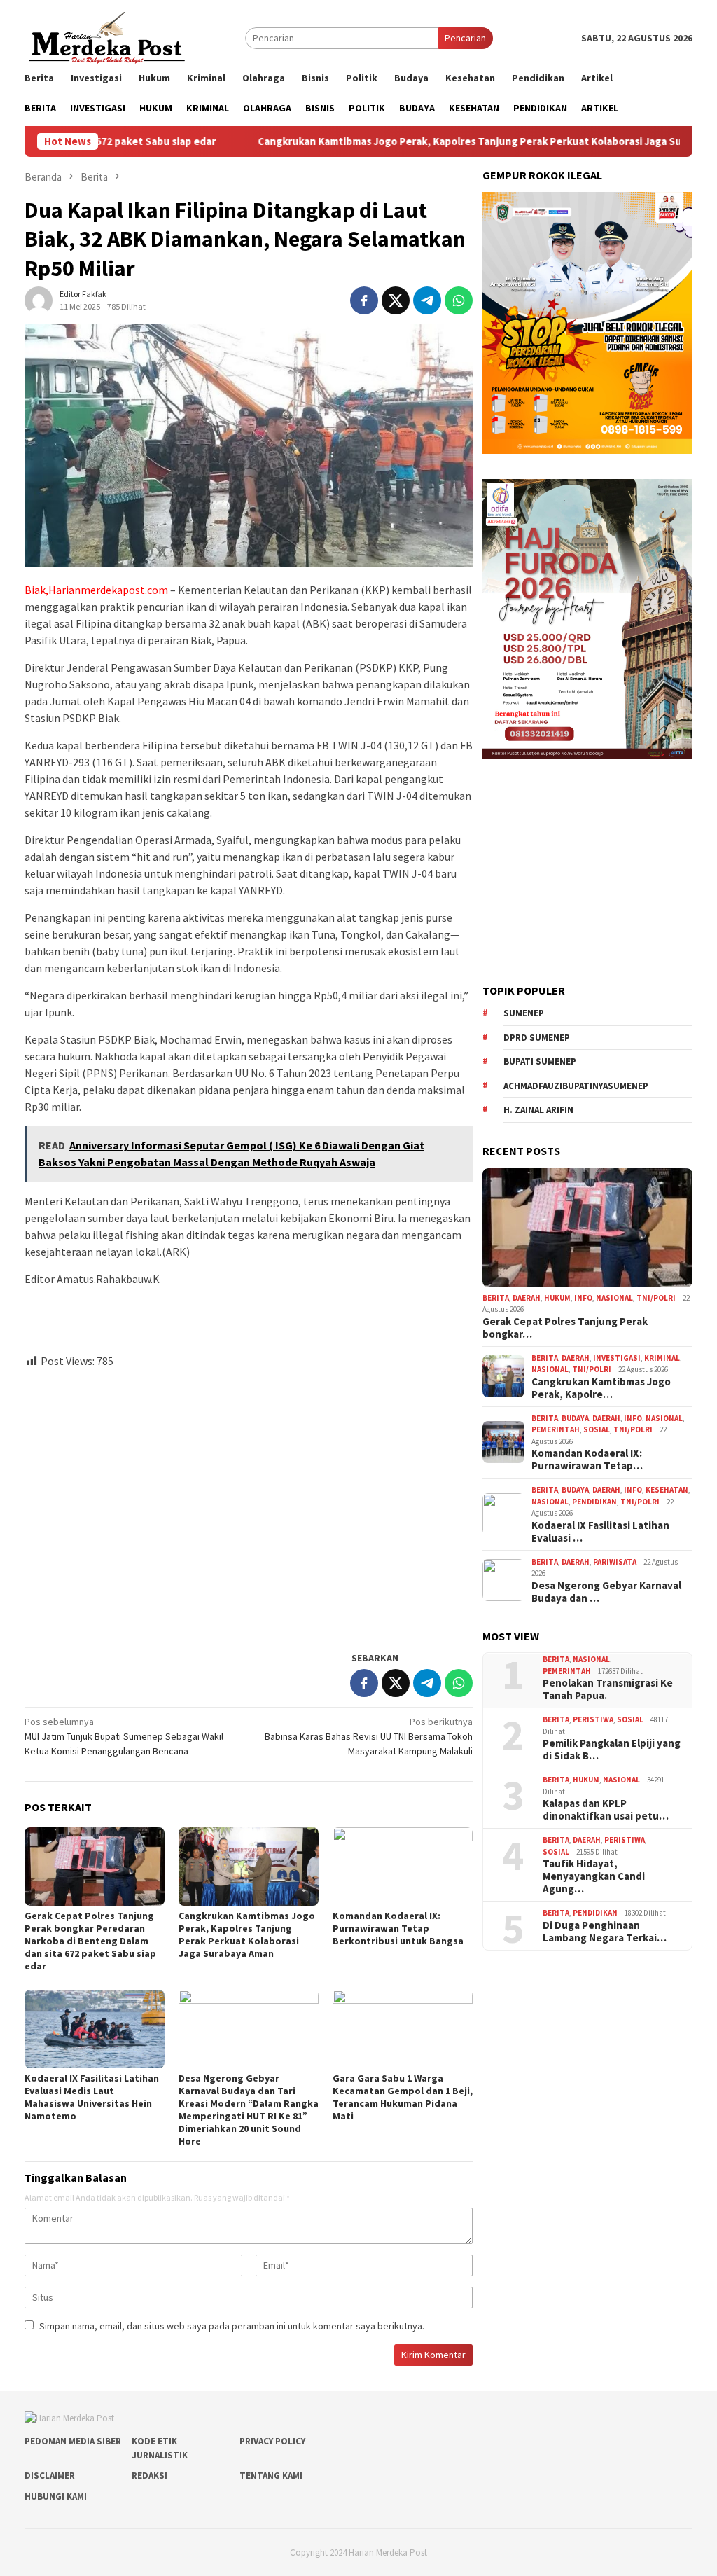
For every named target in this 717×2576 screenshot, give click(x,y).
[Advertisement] (249, 1504)
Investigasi (617, 1358)
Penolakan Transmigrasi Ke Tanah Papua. (608, 1689)
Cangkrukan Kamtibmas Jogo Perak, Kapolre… (601, 1388)
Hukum (557, 1298)
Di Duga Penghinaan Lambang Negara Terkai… (605, 1932)
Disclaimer (50, 2475)
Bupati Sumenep (540, 1061)
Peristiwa (593, 1719)
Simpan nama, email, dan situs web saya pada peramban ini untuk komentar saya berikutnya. (232, 2326)
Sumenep (524, 1013)
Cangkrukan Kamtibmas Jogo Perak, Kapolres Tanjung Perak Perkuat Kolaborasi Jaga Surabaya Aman (416, 141)
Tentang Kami (271, 2475)
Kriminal (662, 1358)
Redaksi (149, 2475)
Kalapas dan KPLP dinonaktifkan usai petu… (606, 1810)
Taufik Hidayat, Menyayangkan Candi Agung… (594, 1876)
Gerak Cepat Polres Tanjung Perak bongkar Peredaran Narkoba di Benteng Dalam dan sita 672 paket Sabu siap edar (90, 1941)
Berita (496, 1298)
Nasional (614, 1298)
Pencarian (465, 38)
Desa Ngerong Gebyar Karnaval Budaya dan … (606, 1592)
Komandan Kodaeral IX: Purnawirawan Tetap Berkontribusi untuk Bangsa (398, 1928)
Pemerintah (556, 1429)
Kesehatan (667, 1490)
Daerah (527, 1298)
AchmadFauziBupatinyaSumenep (576, 1086)
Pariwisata (615, 1562)
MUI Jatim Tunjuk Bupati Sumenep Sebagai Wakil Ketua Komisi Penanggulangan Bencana (124, 1736)
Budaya (575, 1418)
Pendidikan (594, 1502)
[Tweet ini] (396, 300)
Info (583, 1298)
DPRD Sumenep (537, 1038)
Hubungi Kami (56, 2497)
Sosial (597, 1429)
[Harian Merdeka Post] (107, 36)
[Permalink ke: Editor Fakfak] (39, 300)
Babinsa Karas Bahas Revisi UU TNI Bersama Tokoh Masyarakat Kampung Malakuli (369, 1736)
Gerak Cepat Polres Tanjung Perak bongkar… (565, 1328)
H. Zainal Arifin (538, 1110)
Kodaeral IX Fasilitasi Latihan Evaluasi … (600, 1532)
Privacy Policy (272, 2441)
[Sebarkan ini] (364, 300)
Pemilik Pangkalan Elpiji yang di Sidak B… (612, 1750)
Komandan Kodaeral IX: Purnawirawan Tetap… (587, 1460)
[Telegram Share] (427, 300)
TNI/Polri (656, 1298)
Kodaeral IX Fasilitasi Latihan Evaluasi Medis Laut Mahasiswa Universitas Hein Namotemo (92, 2097)
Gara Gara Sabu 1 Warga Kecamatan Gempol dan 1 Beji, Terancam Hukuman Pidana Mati (403, 2097)
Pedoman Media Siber (73, 2441)
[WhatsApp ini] (459, 300)
